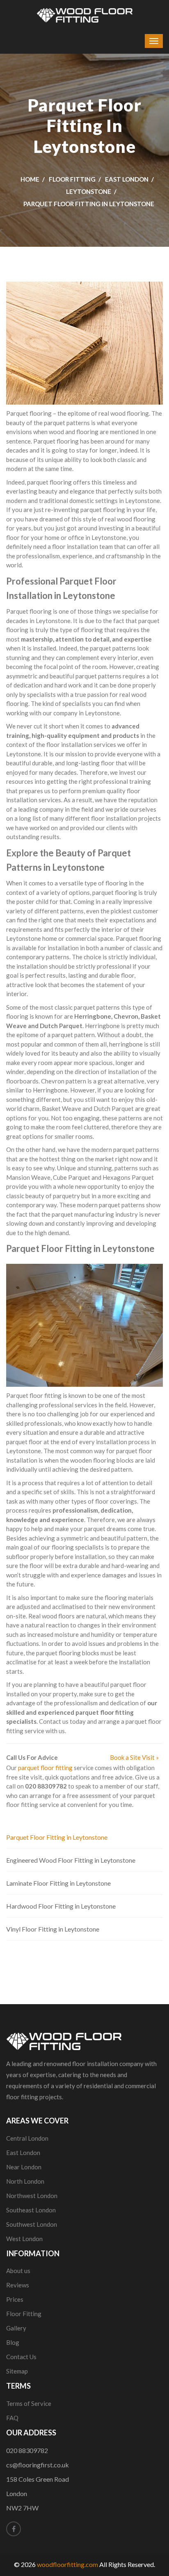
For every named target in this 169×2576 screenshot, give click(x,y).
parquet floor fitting (45, 1768)
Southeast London (31, 2210)
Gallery (16, 2328)
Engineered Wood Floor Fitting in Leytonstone (71, 1860)
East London (127, 179)
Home (30, 179)
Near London (24, 2167)
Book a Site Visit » (134, 1757)
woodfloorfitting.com (67, 2564)
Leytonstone (89, 191)
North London (25, 2181)
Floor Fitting (72, 179)
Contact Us (21, 2357)
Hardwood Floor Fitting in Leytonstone (61, 1906)
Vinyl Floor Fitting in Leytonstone (53, 1929)
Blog (13, 2342)
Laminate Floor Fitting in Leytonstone (58, 1883)
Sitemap (17, 2371)
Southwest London (32, 2224)
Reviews (18, 2285)
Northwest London (32, 2196)
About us (18, 2271)
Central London (27, 2138)
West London (24, 2239)
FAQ (12, 2418)
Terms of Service (29, 2403)
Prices (15, 2299)
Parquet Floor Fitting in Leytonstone (57, 1837)
